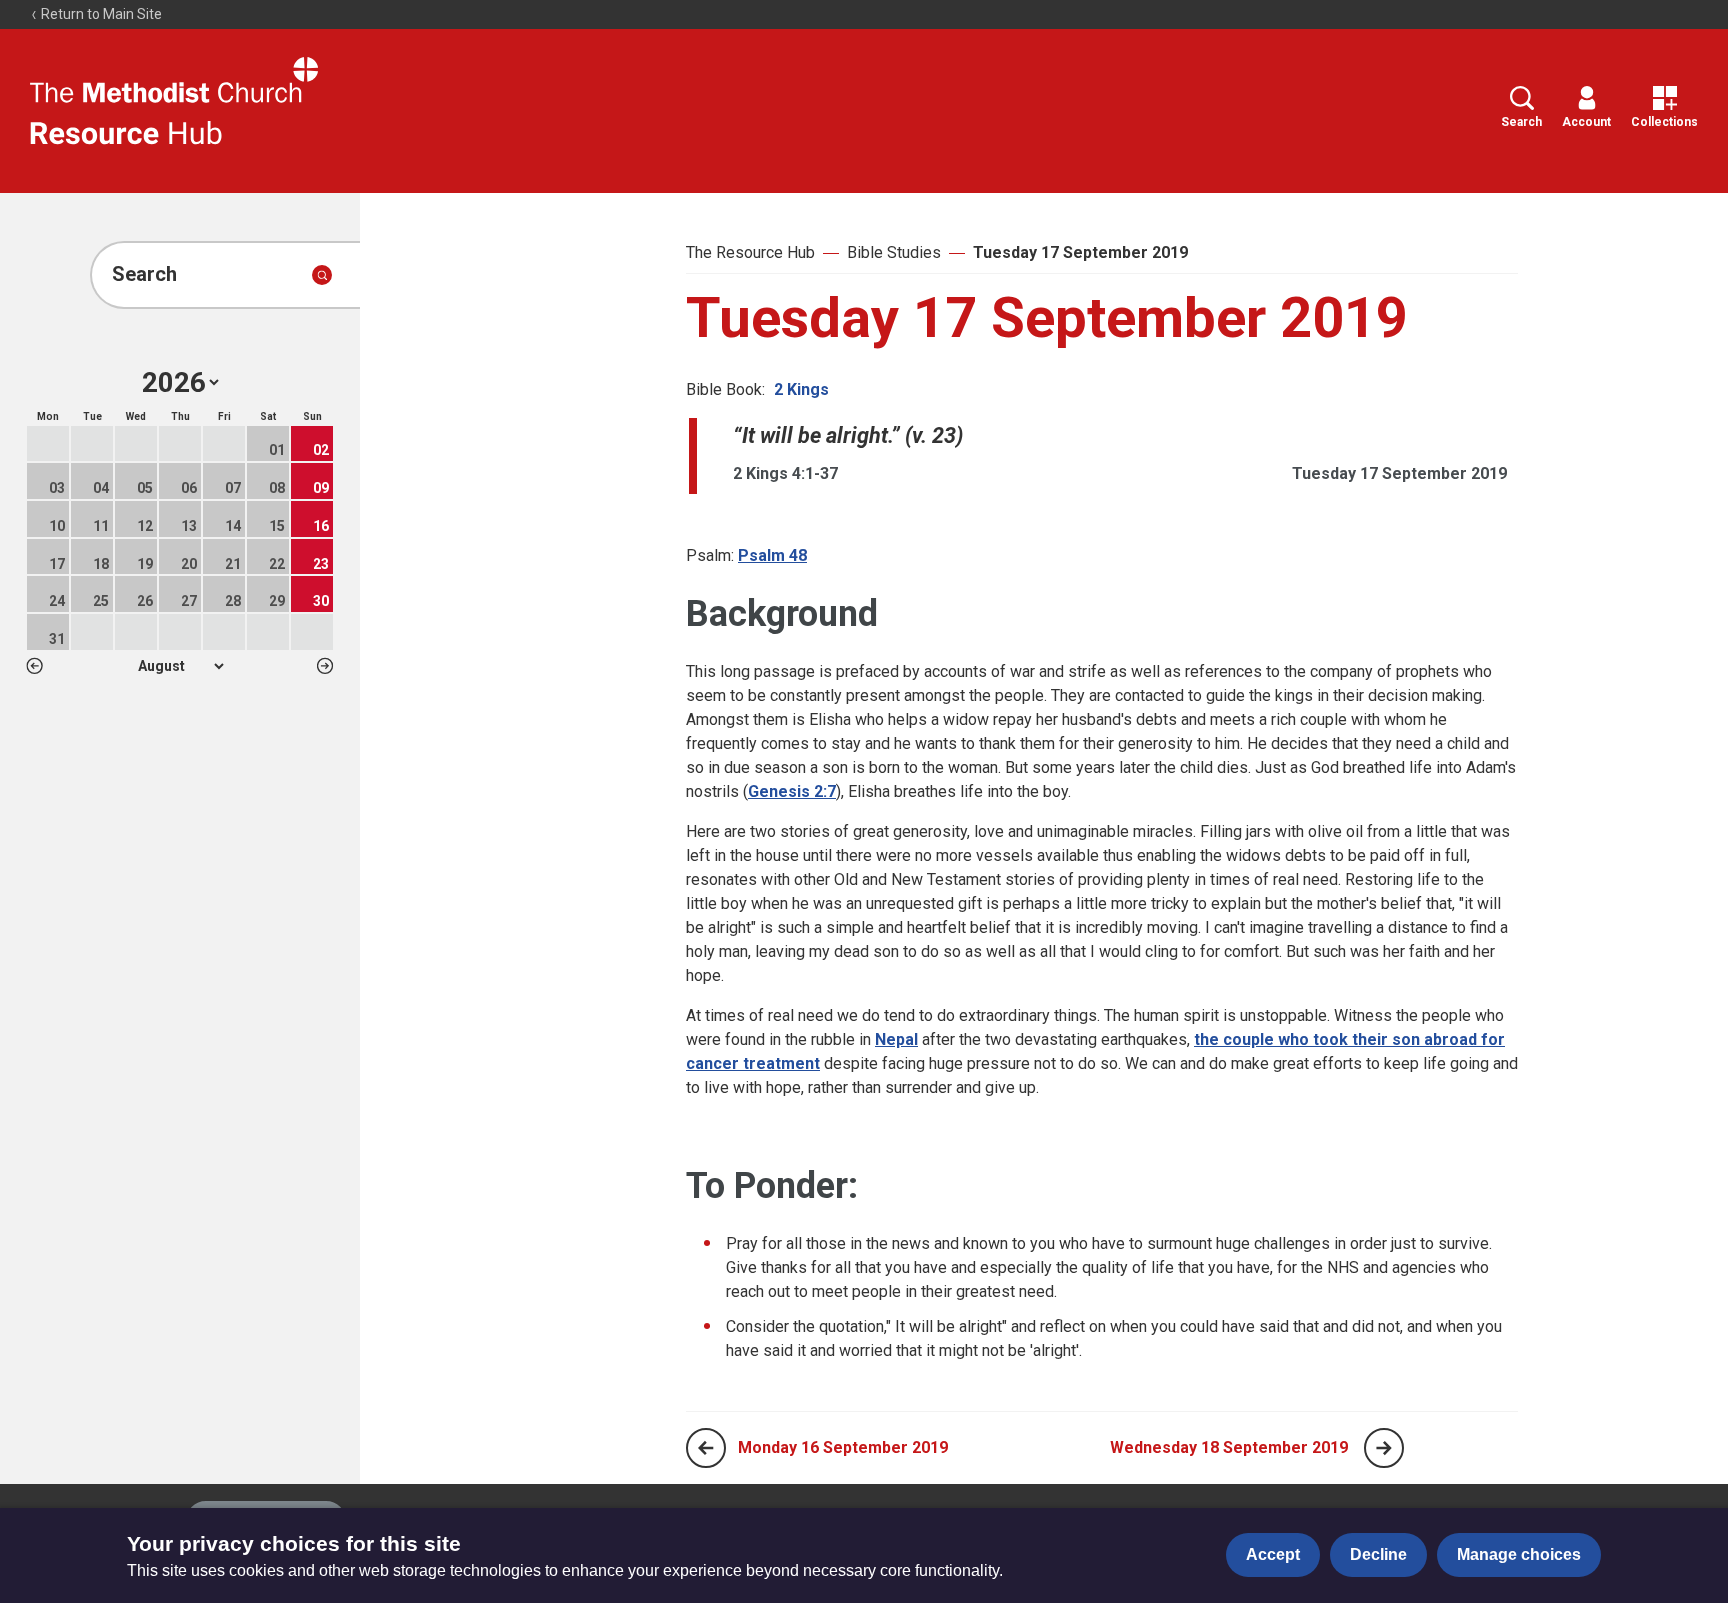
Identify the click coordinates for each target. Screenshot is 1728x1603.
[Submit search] (322, 275)
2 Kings (801, 389)
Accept (1273, 1554)
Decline (1378, 1554)
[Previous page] (706, 1448)
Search (1521, 122)
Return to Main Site (100, 14)
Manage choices (1519, 1554)
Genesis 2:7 (792, 791)
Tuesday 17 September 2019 (1080, 252)
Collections (1664, 122)
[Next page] (1384, 1448)
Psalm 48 (772, 555)
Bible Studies (894, 252)
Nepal (896, 1039)
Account (1586, 122)
